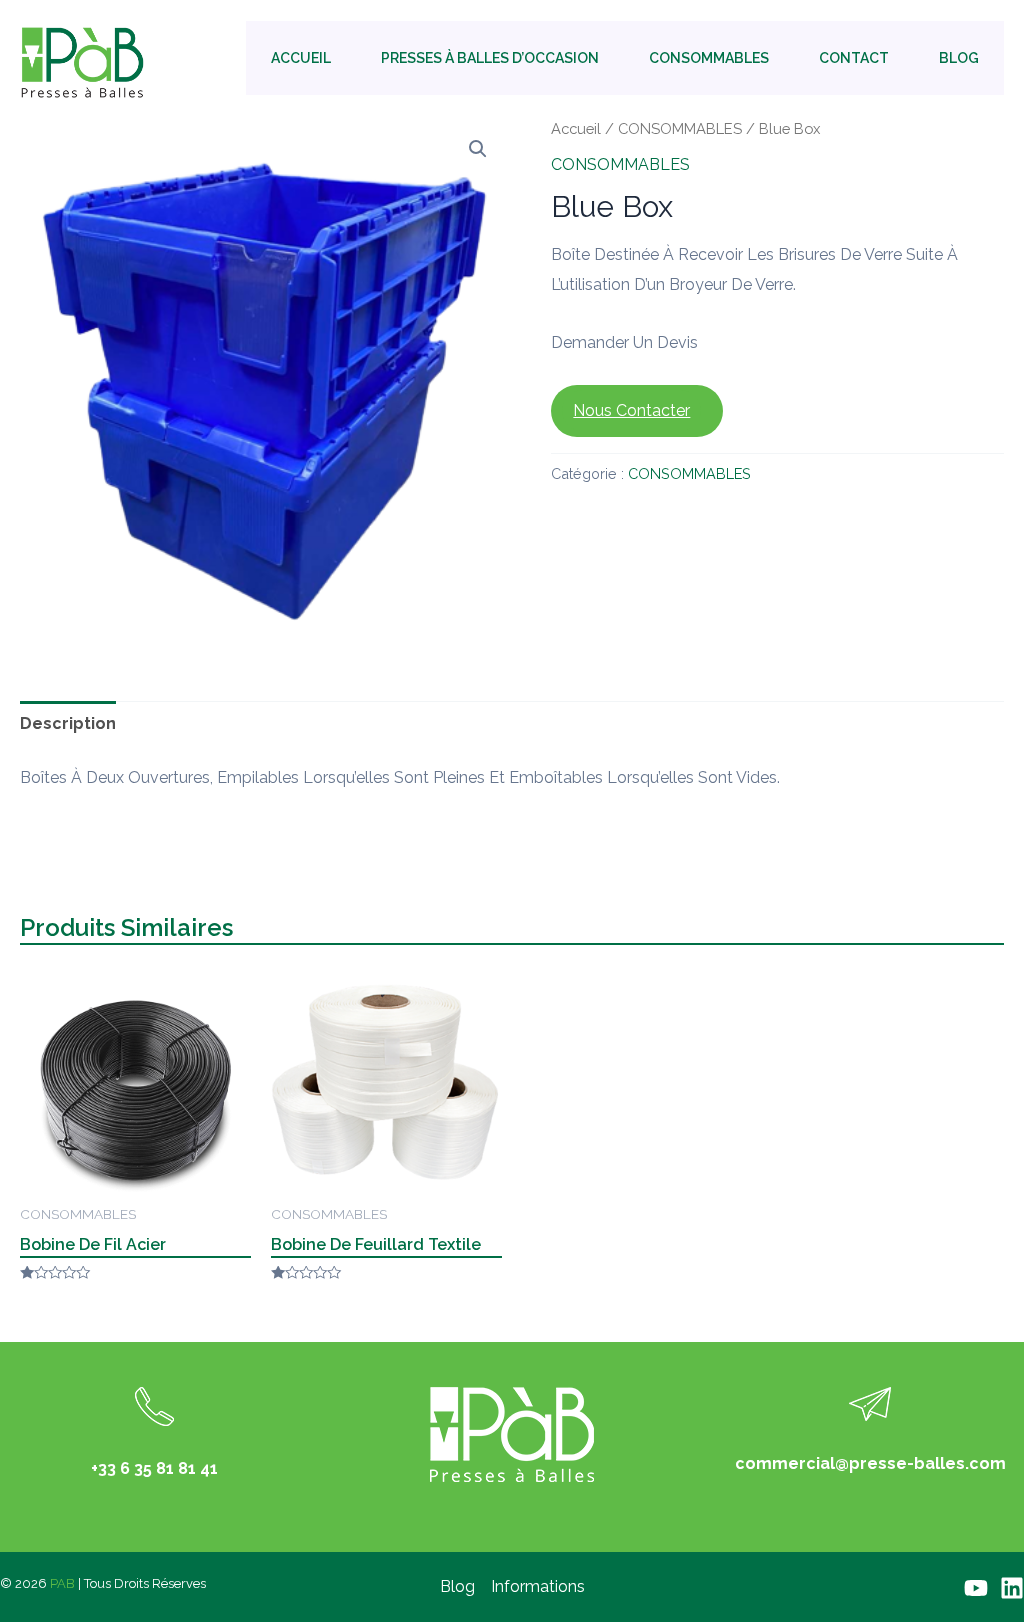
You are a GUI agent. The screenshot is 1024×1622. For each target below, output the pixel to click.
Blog (959, 58)
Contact (854, 58)
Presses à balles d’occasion (490, 58)
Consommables (709, 58)
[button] (478, 149)
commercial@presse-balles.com (870, 1463)
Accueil (301, 58)
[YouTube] (976, 1588)
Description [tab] (68, 723)
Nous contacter (631, 410)
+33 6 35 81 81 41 (154, 1468)
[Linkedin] (1012, 1588)
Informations (538, 1586)
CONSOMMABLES (680, 128)
